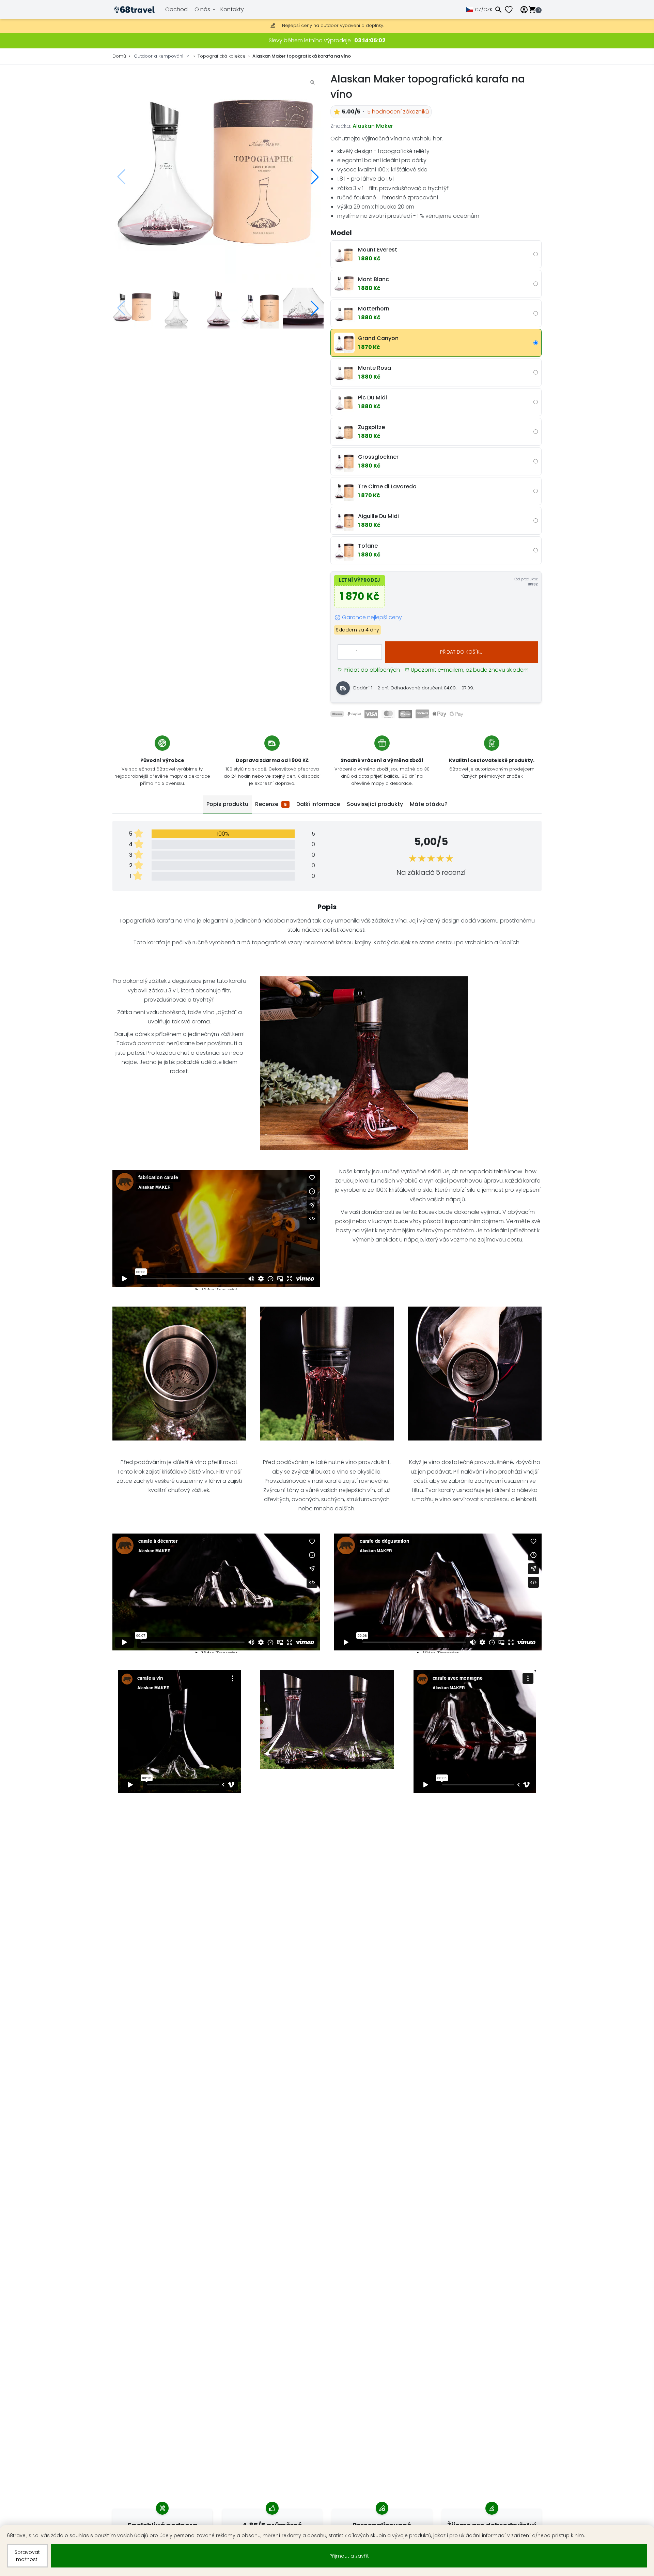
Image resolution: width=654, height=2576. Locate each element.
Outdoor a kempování (159, 56)
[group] (218, 177)
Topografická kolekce (222, 56)
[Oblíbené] (511, 10)
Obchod (176, 9)
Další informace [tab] (318, 804)
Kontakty (232, 9)
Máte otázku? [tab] (429, 804)
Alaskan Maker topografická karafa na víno (302, 56)
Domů (119, 56)
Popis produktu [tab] (227, 804)
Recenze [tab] (271, 804)
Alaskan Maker (373, 126)
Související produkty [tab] (375, 804)
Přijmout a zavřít (349, 2556)
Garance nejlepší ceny (372, 617)
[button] (315, 177)
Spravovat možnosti (27, 2556)
